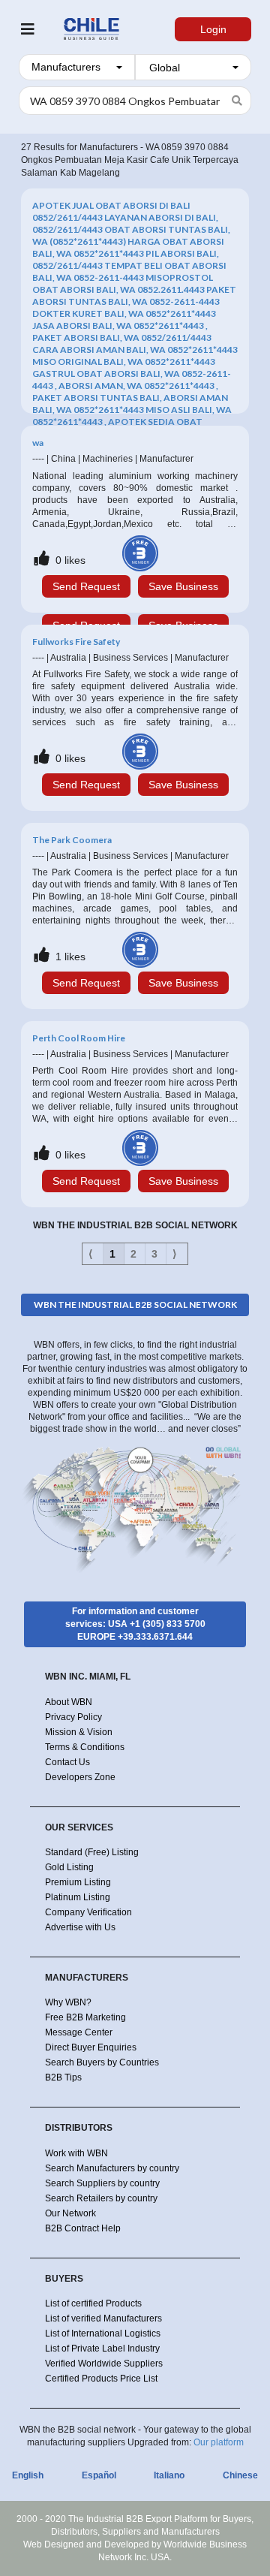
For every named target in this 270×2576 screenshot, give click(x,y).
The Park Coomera (72, 840)
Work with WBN (76, 2153)
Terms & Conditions (85, 1747)
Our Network (70, 2213)
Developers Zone (80, 1777)
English (28, 2475)
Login (213, 29)
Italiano (169, 2475)
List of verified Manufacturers (103, 2318)
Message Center (79, 2032)
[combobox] (77, 67)
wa (38, 443)
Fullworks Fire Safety (76, 642)
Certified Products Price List (101, 2379)
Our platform (219, 2442)
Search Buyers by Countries (102, 2062)
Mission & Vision (79, 1732)
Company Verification (88, 1912)
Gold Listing (69, 1867)
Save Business (183, 586)
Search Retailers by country (101, 2198)
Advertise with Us (80, 1927)
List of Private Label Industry (102, 2349)
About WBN (69, 1702)
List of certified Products (93, 2303)
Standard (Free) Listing (92, 1852)
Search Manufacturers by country (112, 2168)
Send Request (86, 586)
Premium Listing (78, 1882)
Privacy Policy (73, 1717)
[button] (77, 67)
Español (99, 2475)
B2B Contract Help (83, 2228)
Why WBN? (68, 2002)
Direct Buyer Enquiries (91, 2047)
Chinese (240, 2475)
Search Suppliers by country (102, 2183)
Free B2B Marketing (85, 2017)
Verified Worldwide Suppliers (104, 2364)
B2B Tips (63, 2077)
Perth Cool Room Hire (79, 1038)
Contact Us (67, 1762)
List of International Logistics (103, 2333)
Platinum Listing (78, 1897)
